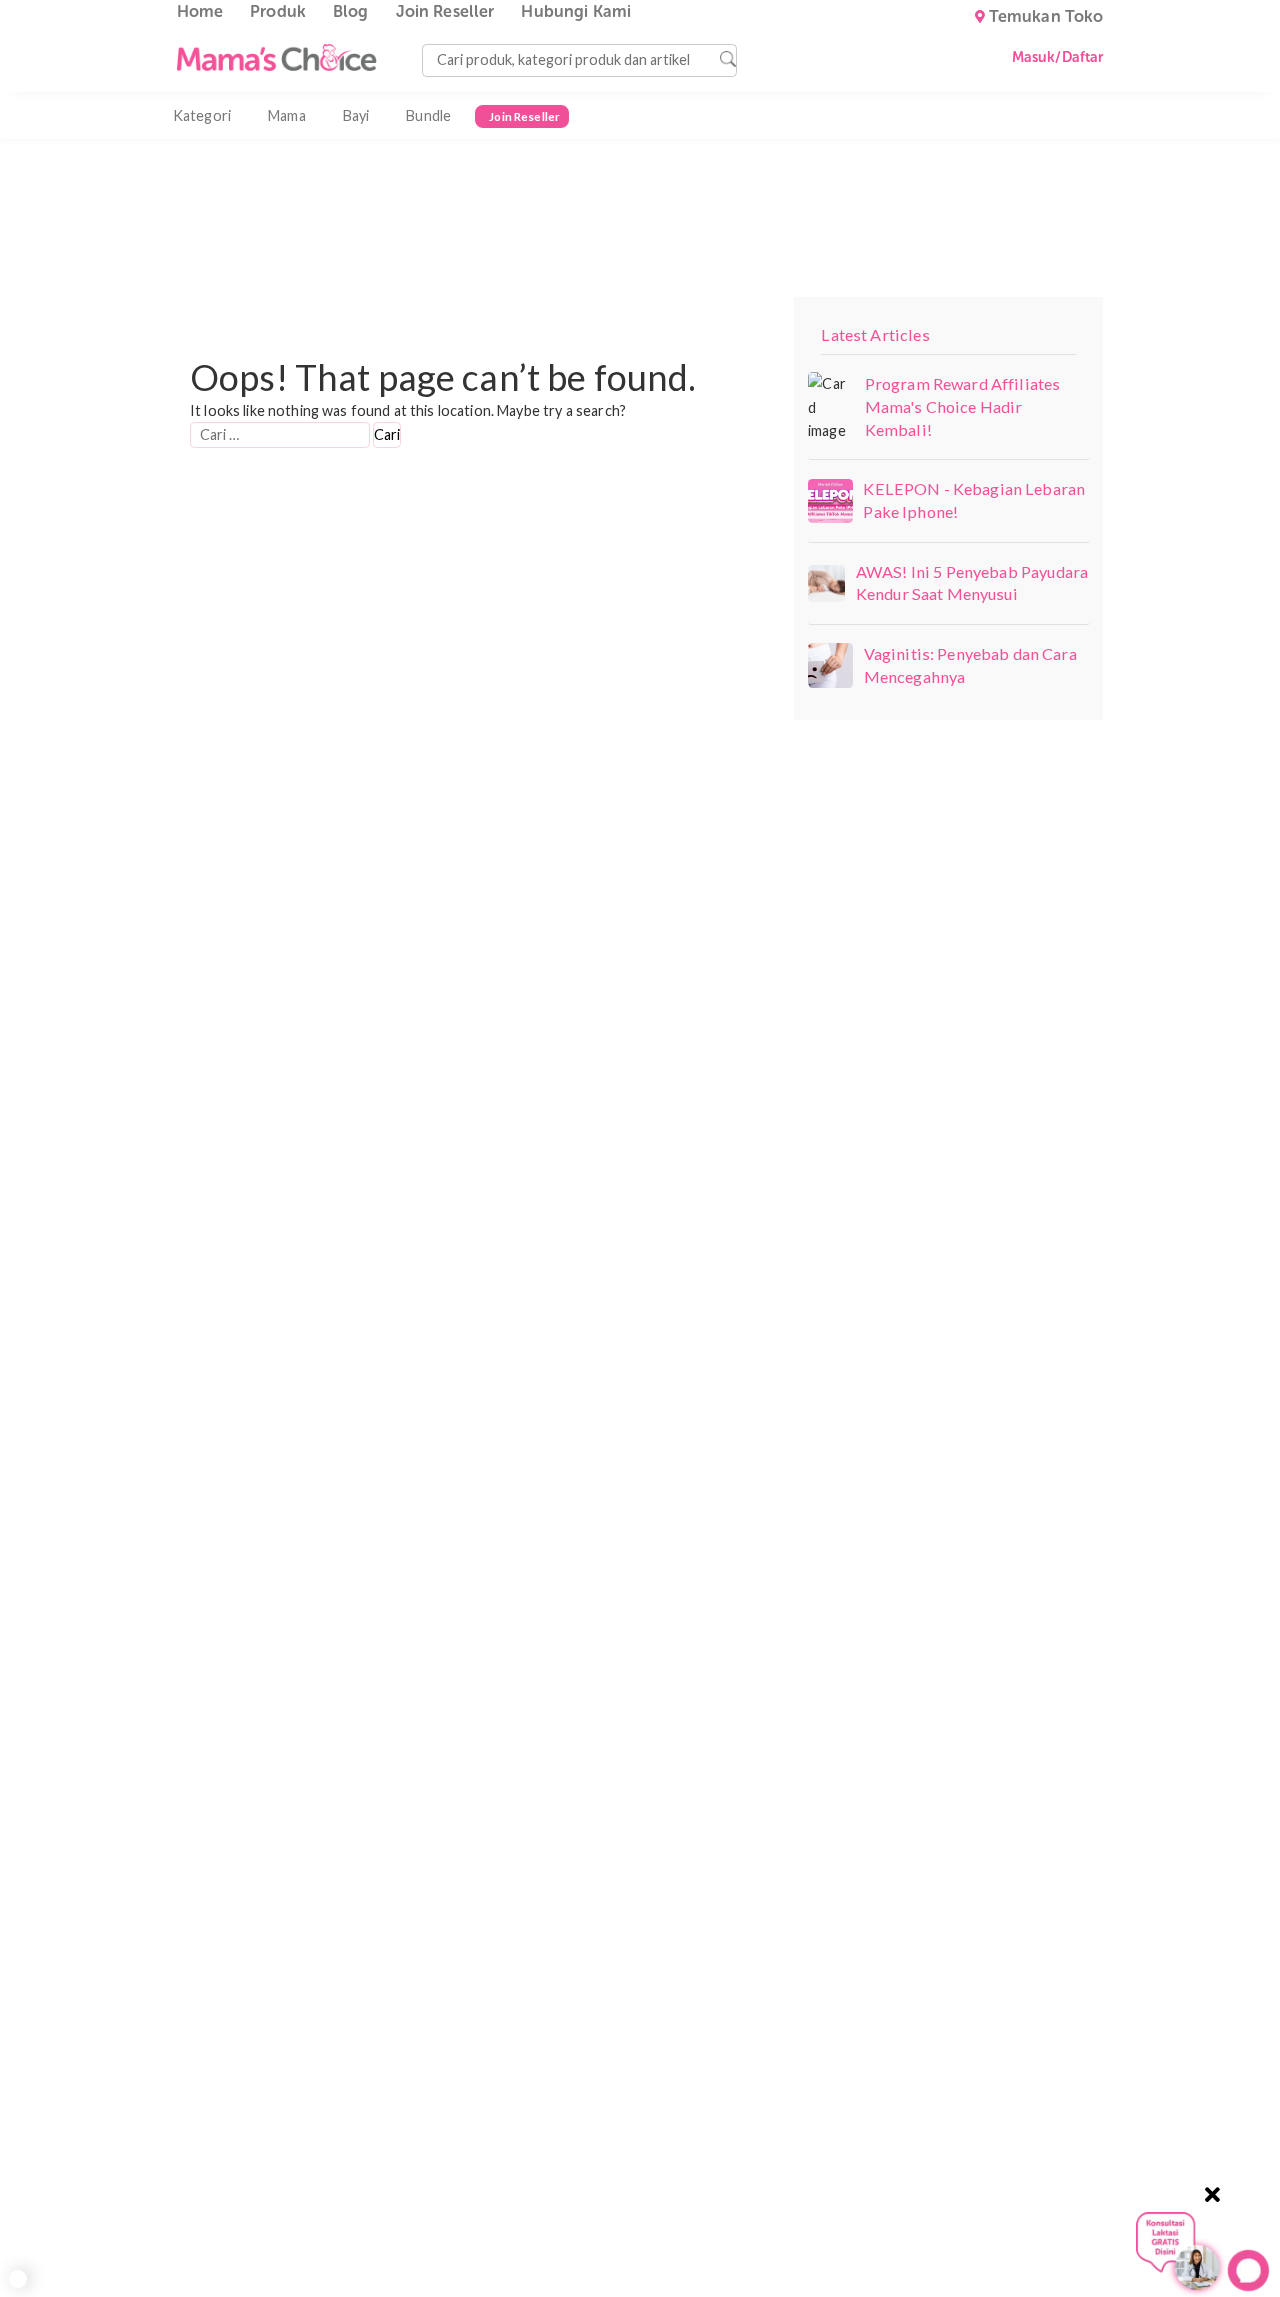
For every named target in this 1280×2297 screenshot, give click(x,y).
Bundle (428, 115)
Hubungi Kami (576, 11)
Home (200, 11)
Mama (287, 115)
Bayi (356, 115)
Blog (351, 11)
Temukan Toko (1046, 17)
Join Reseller (445, 11)
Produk (278, 11)
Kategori (202, 115)
